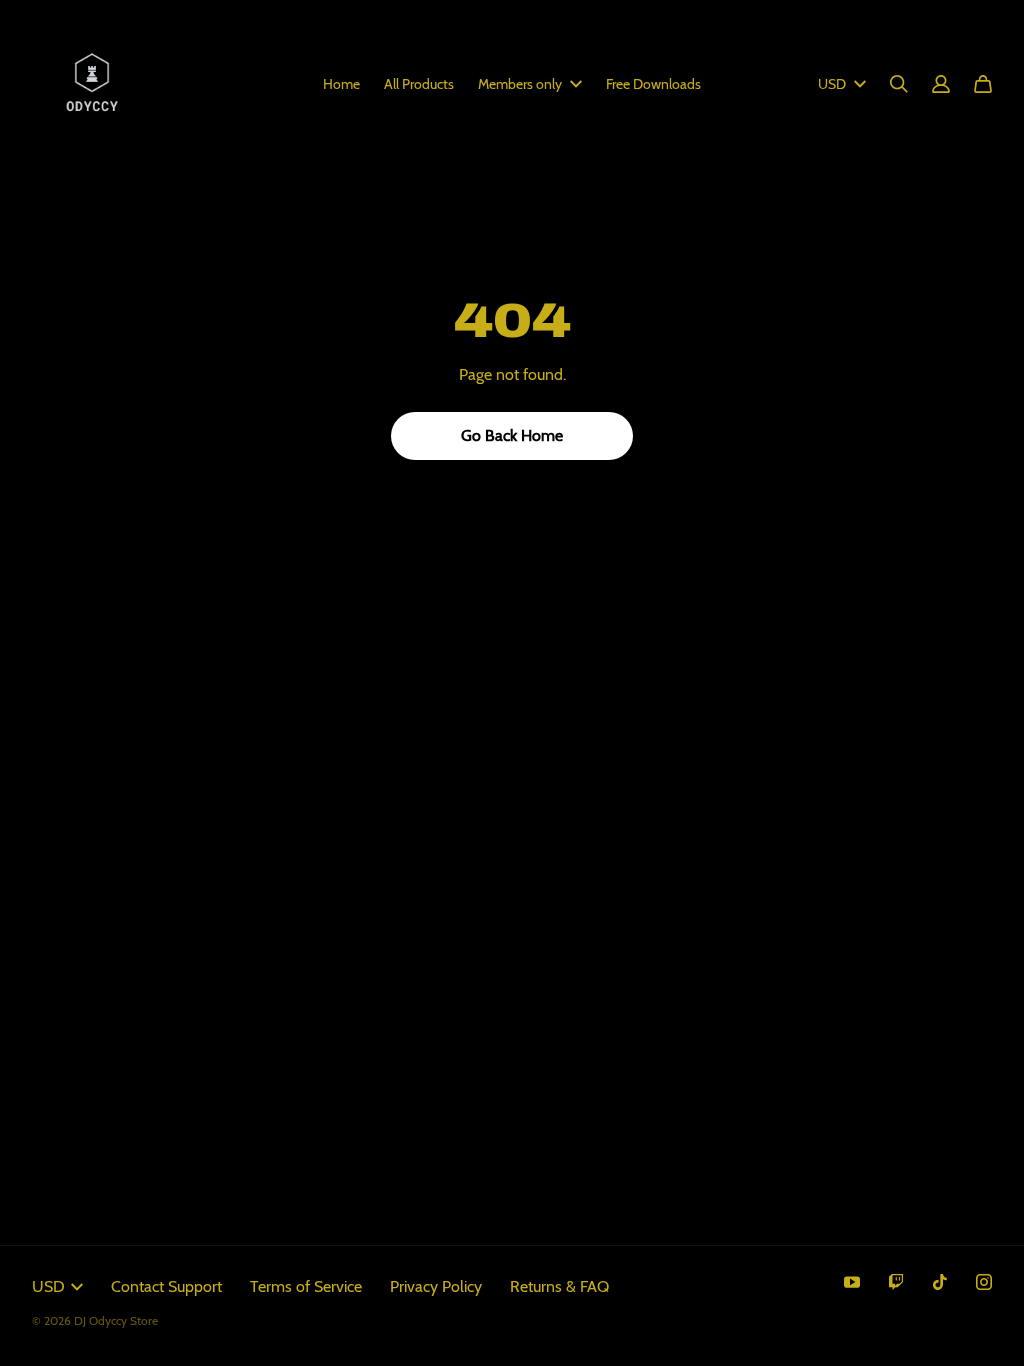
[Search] (899, 84)
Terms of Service (306, 1286)
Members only (520, 84)
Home (341, 84)
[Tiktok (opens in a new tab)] (940, 1282)
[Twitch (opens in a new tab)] (896, 1282)
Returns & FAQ (559, 1286)
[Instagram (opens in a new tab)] (984, 1282)
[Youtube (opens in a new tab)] (852, 1282)
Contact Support (166, 1286)
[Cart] (983, 84)
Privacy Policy (436, 1286)
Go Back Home (512, 435)
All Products (419, 84)
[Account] (941, 84)
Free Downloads (653, 84)
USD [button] (832, 84)
